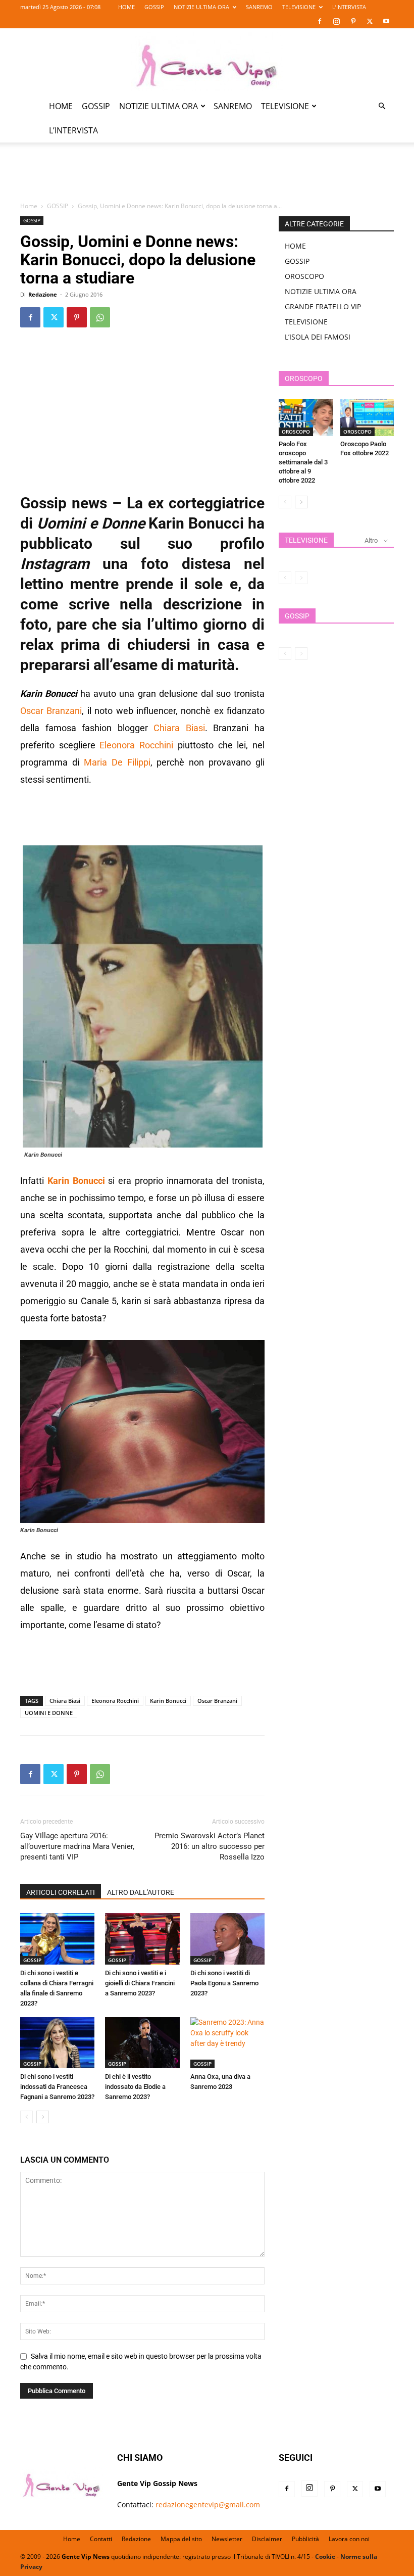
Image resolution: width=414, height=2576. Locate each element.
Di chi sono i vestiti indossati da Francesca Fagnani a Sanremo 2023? (57, 2087)
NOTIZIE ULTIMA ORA (201, 7)
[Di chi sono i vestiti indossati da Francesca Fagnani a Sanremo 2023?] (57, 2043)
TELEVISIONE (299, 7)
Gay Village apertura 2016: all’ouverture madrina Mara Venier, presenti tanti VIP (77, 1846)
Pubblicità (305, 2539)
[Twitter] (370, 21)
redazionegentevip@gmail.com (208, 2505)
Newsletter (227, 2539)
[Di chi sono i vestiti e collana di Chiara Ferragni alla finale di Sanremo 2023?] (57, 1939)
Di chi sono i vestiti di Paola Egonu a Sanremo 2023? (224, 1983)
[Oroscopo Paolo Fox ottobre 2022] (367, 418)
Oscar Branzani (51, 711)
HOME (126, 7)
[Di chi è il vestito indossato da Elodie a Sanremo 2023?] (142, 2043)
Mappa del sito (181, 2539)
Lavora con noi (349, 2539)
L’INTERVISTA (349, 7)
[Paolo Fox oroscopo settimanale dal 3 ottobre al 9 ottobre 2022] (306, 418)
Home (29, 206)
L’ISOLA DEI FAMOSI (318, 337)
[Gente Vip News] (207, 62)
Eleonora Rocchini (136, 745)
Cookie (325, 2557)
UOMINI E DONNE (49, 1713)
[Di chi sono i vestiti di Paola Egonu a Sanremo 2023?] (227, 1939)
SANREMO (259, 7)
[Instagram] (336, 21)
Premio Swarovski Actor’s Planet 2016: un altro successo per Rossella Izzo (210, 1846)
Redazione (43, 294)
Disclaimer (267, 2539)
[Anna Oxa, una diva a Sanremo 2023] (227, 2043)
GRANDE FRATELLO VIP (323, 306)
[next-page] (43, 2117)
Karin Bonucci (168, 1701)
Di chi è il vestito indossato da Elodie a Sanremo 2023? (135, 2087)
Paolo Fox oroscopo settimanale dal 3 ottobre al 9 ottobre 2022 (303, 462)
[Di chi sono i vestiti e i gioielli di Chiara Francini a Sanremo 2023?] (142, 1939)
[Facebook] (320, 21)
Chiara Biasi (179, 728)
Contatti (101, 2539)
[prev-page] (27, 2117)
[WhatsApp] (100, 317)
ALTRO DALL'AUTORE (141, 1892)
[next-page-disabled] (301, 578)
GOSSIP (154, 7)
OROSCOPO (304, 276)
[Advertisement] (207, 178)
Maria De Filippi (117, 762)
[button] (382, 106)
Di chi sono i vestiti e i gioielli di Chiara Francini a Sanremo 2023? (140, 1983)
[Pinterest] (353, 21)
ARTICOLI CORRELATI (61, 1892)
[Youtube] (386, 21)
